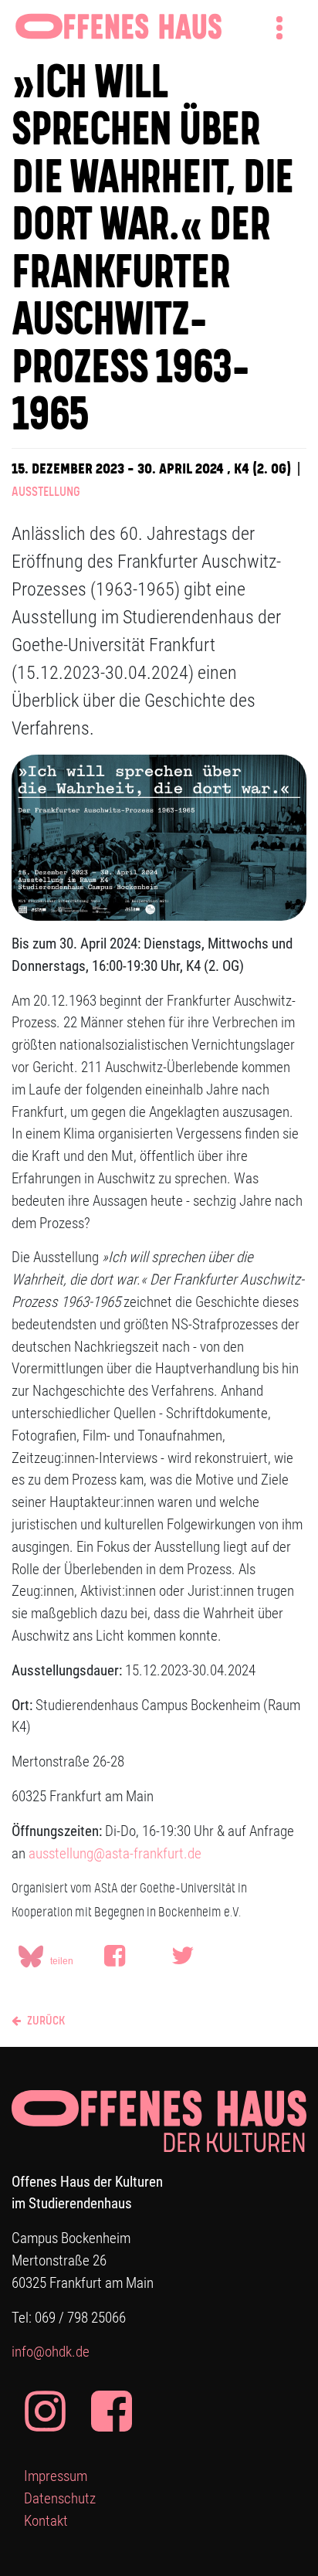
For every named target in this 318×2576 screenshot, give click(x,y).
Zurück (45, 2021)
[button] (135, 1969)
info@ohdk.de (51, 2352)
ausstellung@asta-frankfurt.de (115, 1853)
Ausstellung (46, 492)
